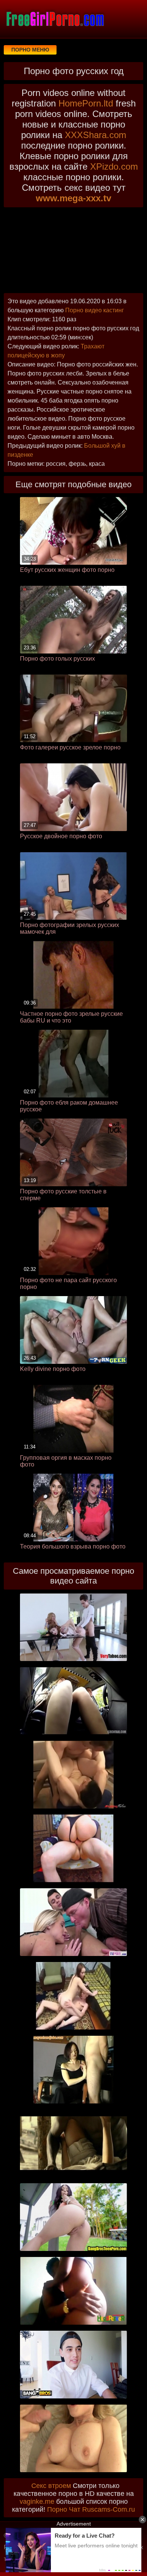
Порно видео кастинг (95, 310)
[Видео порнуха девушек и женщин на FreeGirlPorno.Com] (55, 19)
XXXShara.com (96, 135)
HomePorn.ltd (86, 103)
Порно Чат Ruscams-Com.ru (91, 2509)
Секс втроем (51, 2486)
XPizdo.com (114, 166)
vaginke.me (37, 2502)
